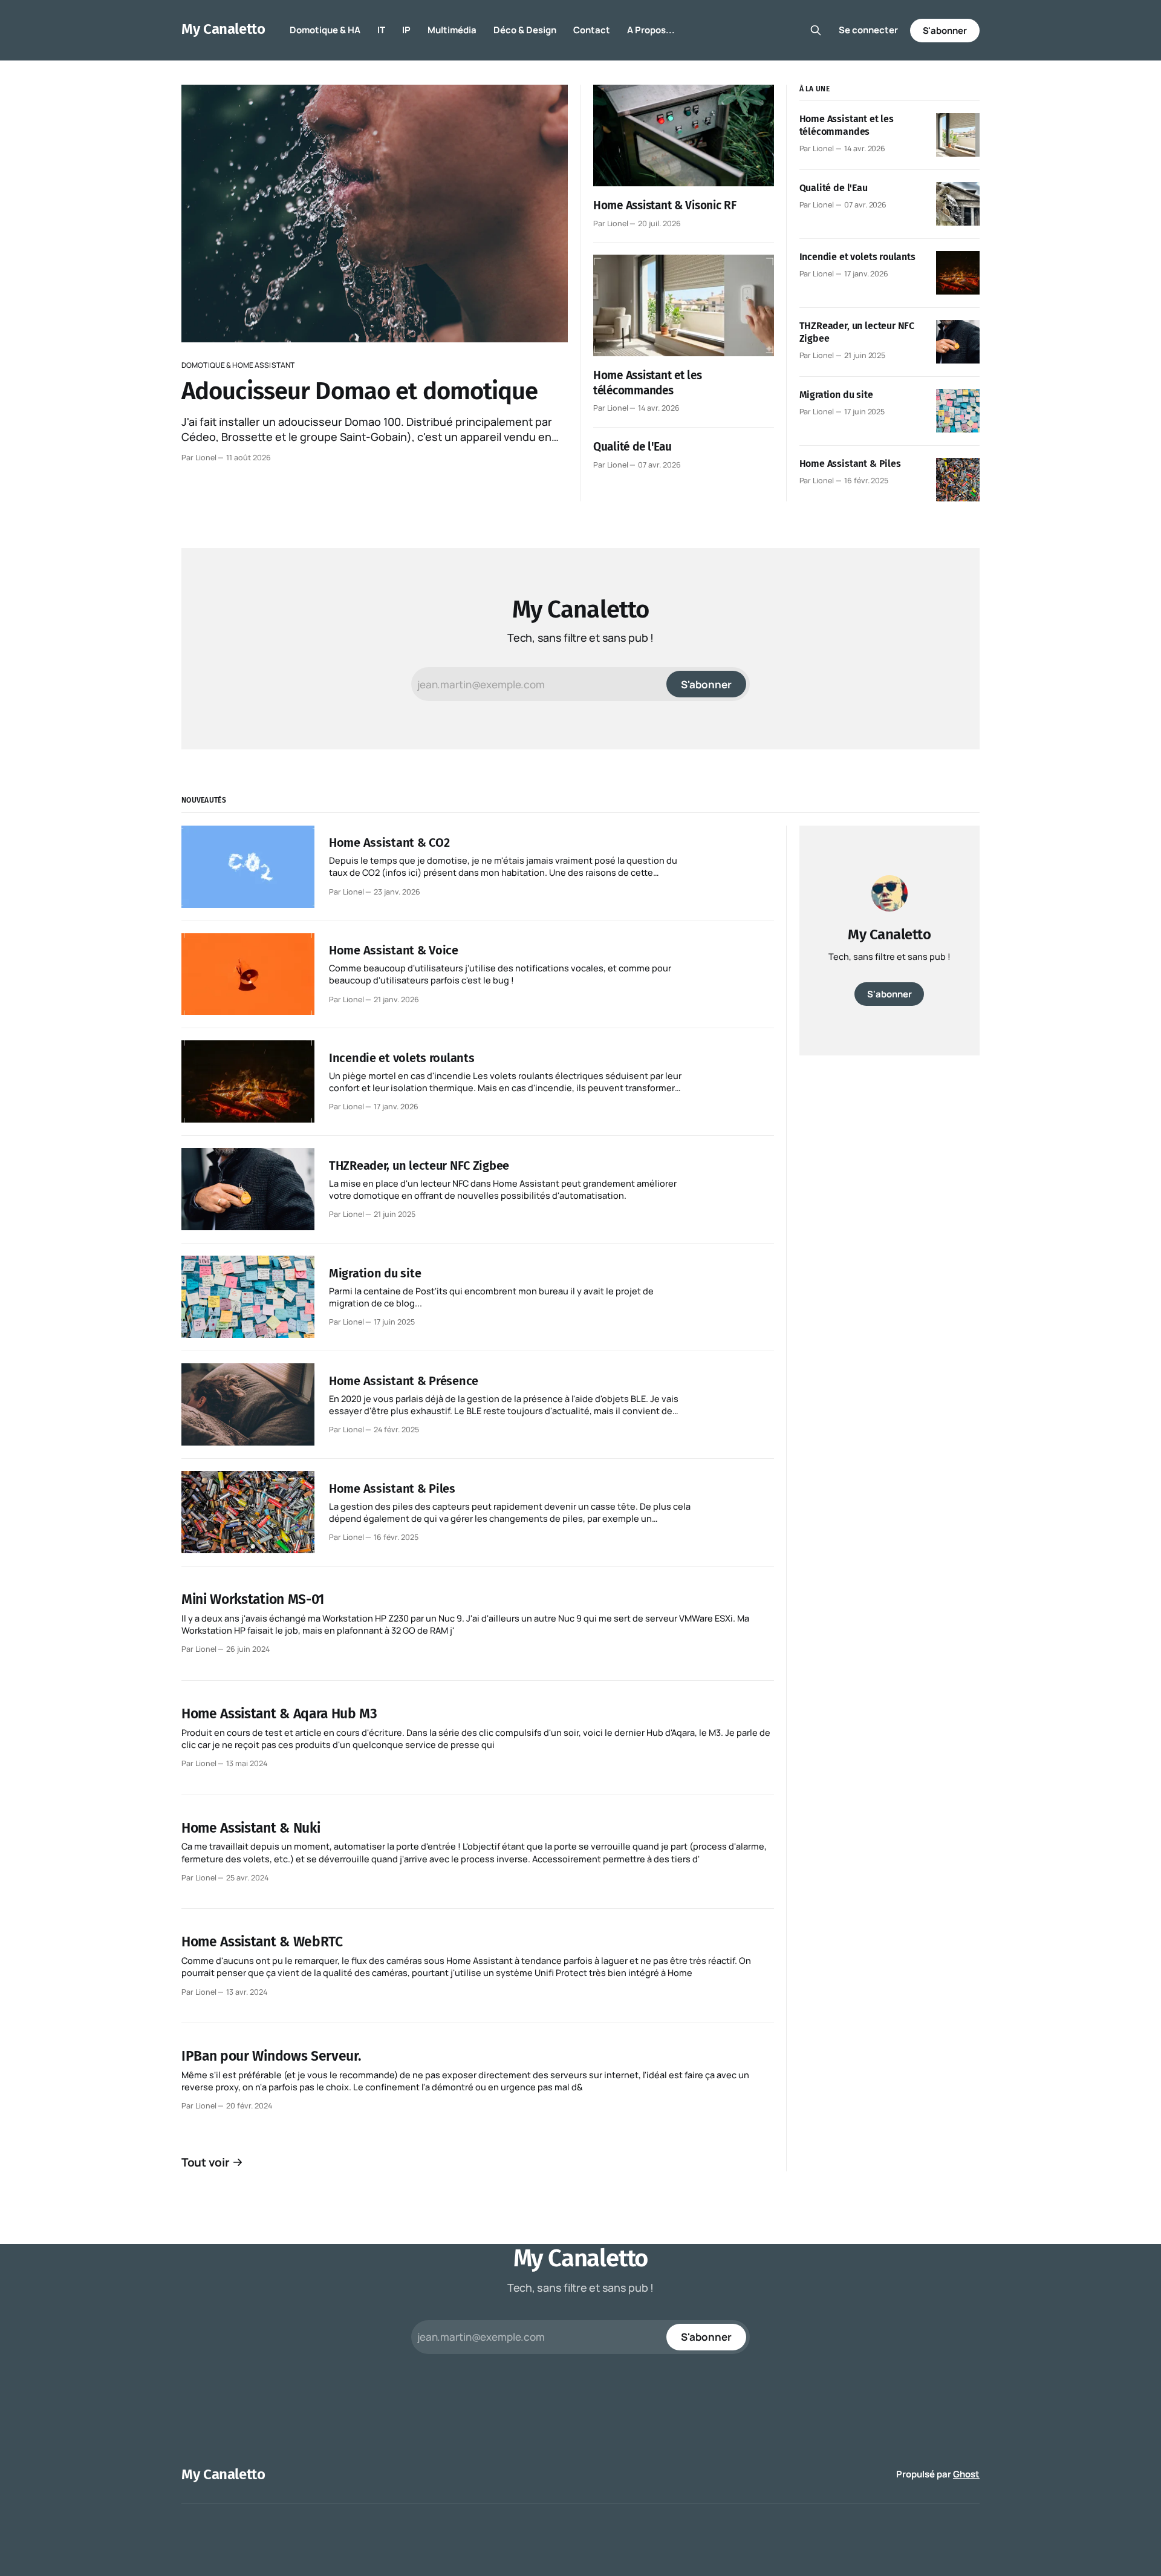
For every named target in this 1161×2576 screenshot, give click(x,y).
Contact (592, 30)
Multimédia (452, 30)
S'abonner (945, 31)
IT (381, 30)
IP (406, 30)
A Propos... (651, 30)
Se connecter (868, 30)
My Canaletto (223, 29)
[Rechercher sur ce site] (816, 30)
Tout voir (206, 2162)
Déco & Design (525, 30)
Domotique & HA (325, 30)
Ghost (966, 2474)
